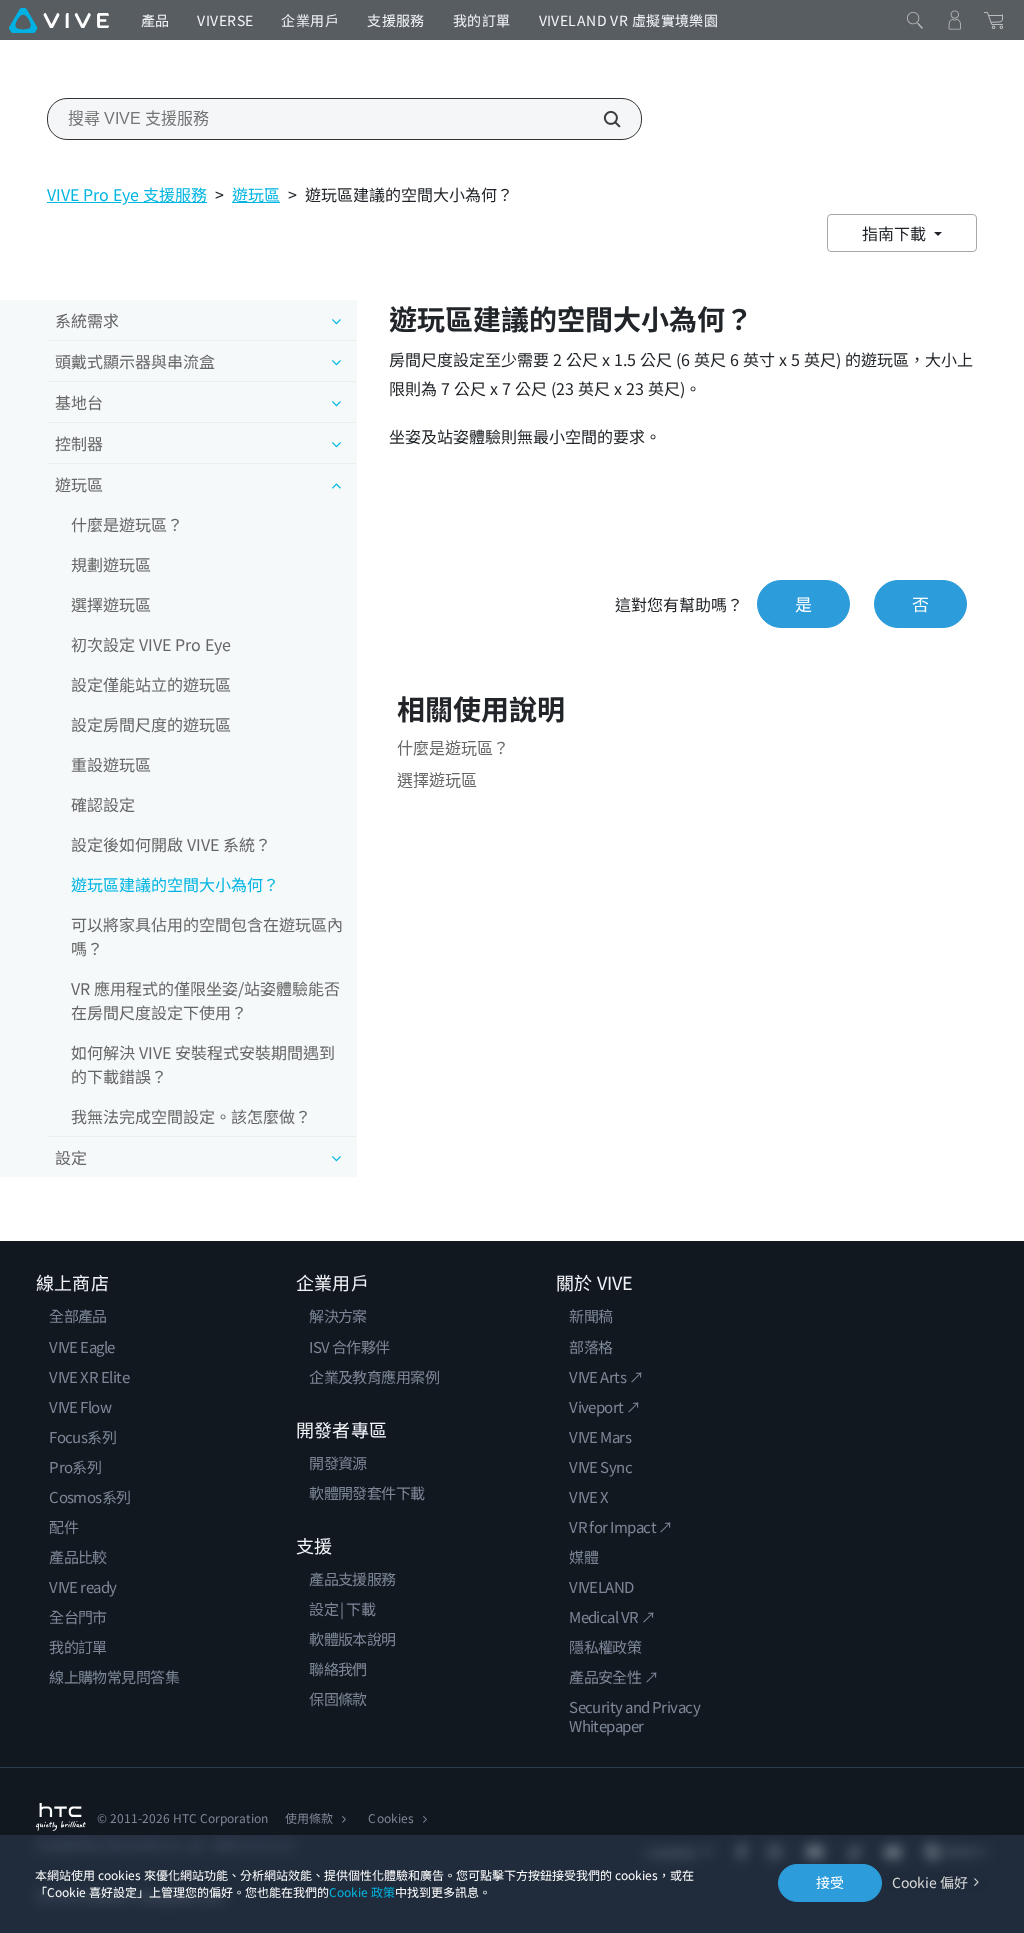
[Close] (915, 20)
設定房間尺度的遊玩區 (151, 724)
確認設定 (103, 804)
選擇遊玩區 (111, 604)
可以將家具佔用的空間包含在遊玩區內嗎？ (207, 936)
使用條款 (309, 1817)
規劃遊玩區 (111, 564)
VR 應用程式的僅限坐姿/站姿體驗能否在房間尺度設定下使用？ (205, 1000)
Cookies (390, 1817)
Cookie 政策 (362, 1891)
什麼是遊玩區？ (127, 524)
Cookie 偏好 (930, 1882)
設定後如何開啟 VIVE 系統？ (171, 844)
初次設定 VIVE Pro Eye (151, 644)
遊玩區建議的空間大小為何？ (175, 884)
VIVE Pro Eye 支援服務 (127, 194)
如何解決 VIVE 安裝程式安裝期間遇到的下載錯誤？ (203, 1064)
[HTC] (61, 1817)
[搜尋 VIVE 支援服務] (601, 119)
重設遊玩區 (111, 764)
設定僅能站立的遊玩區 (151, 684)
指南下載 (896, 233)
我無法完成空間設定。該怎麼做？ (191, 1116)
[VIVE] (59, 20)
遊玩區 (256, 194)
